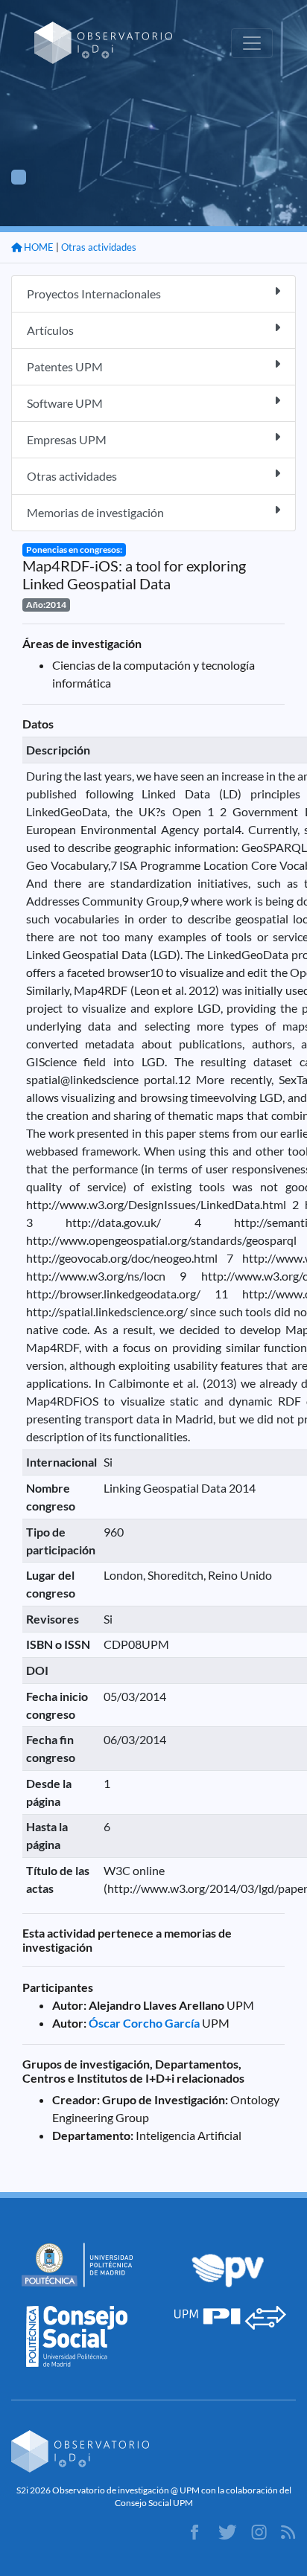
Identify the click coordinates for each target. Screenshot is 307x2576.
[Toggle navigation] (252, 43)
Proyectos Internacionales (94, 294)
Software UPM (65, 403)
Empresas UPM (67, 439)
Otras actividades (99, 247)
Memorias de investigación (95, 512)
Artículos (50, 330)
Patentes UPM (65, 366)
